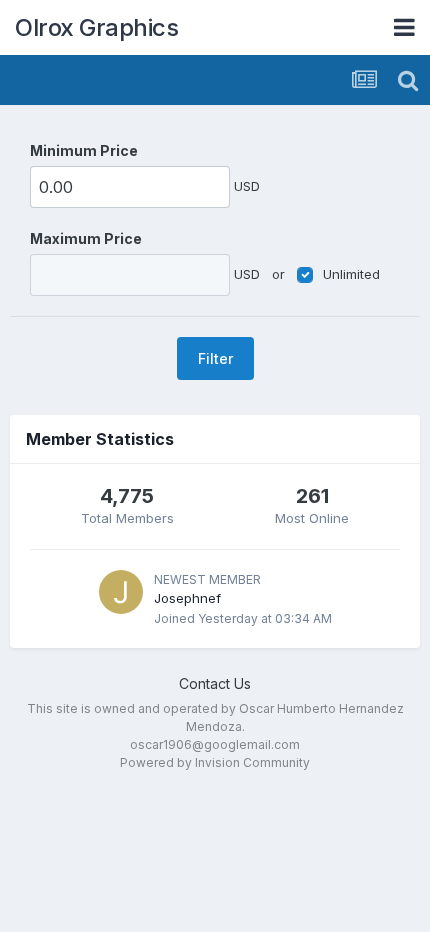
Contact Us (215, 683)
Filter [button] (215, 358)
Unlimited (351, 274)
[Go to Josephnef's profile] (121, 592)
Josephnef (187, 598)
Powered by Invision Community (215, 762)
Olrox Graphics (96, 27)
